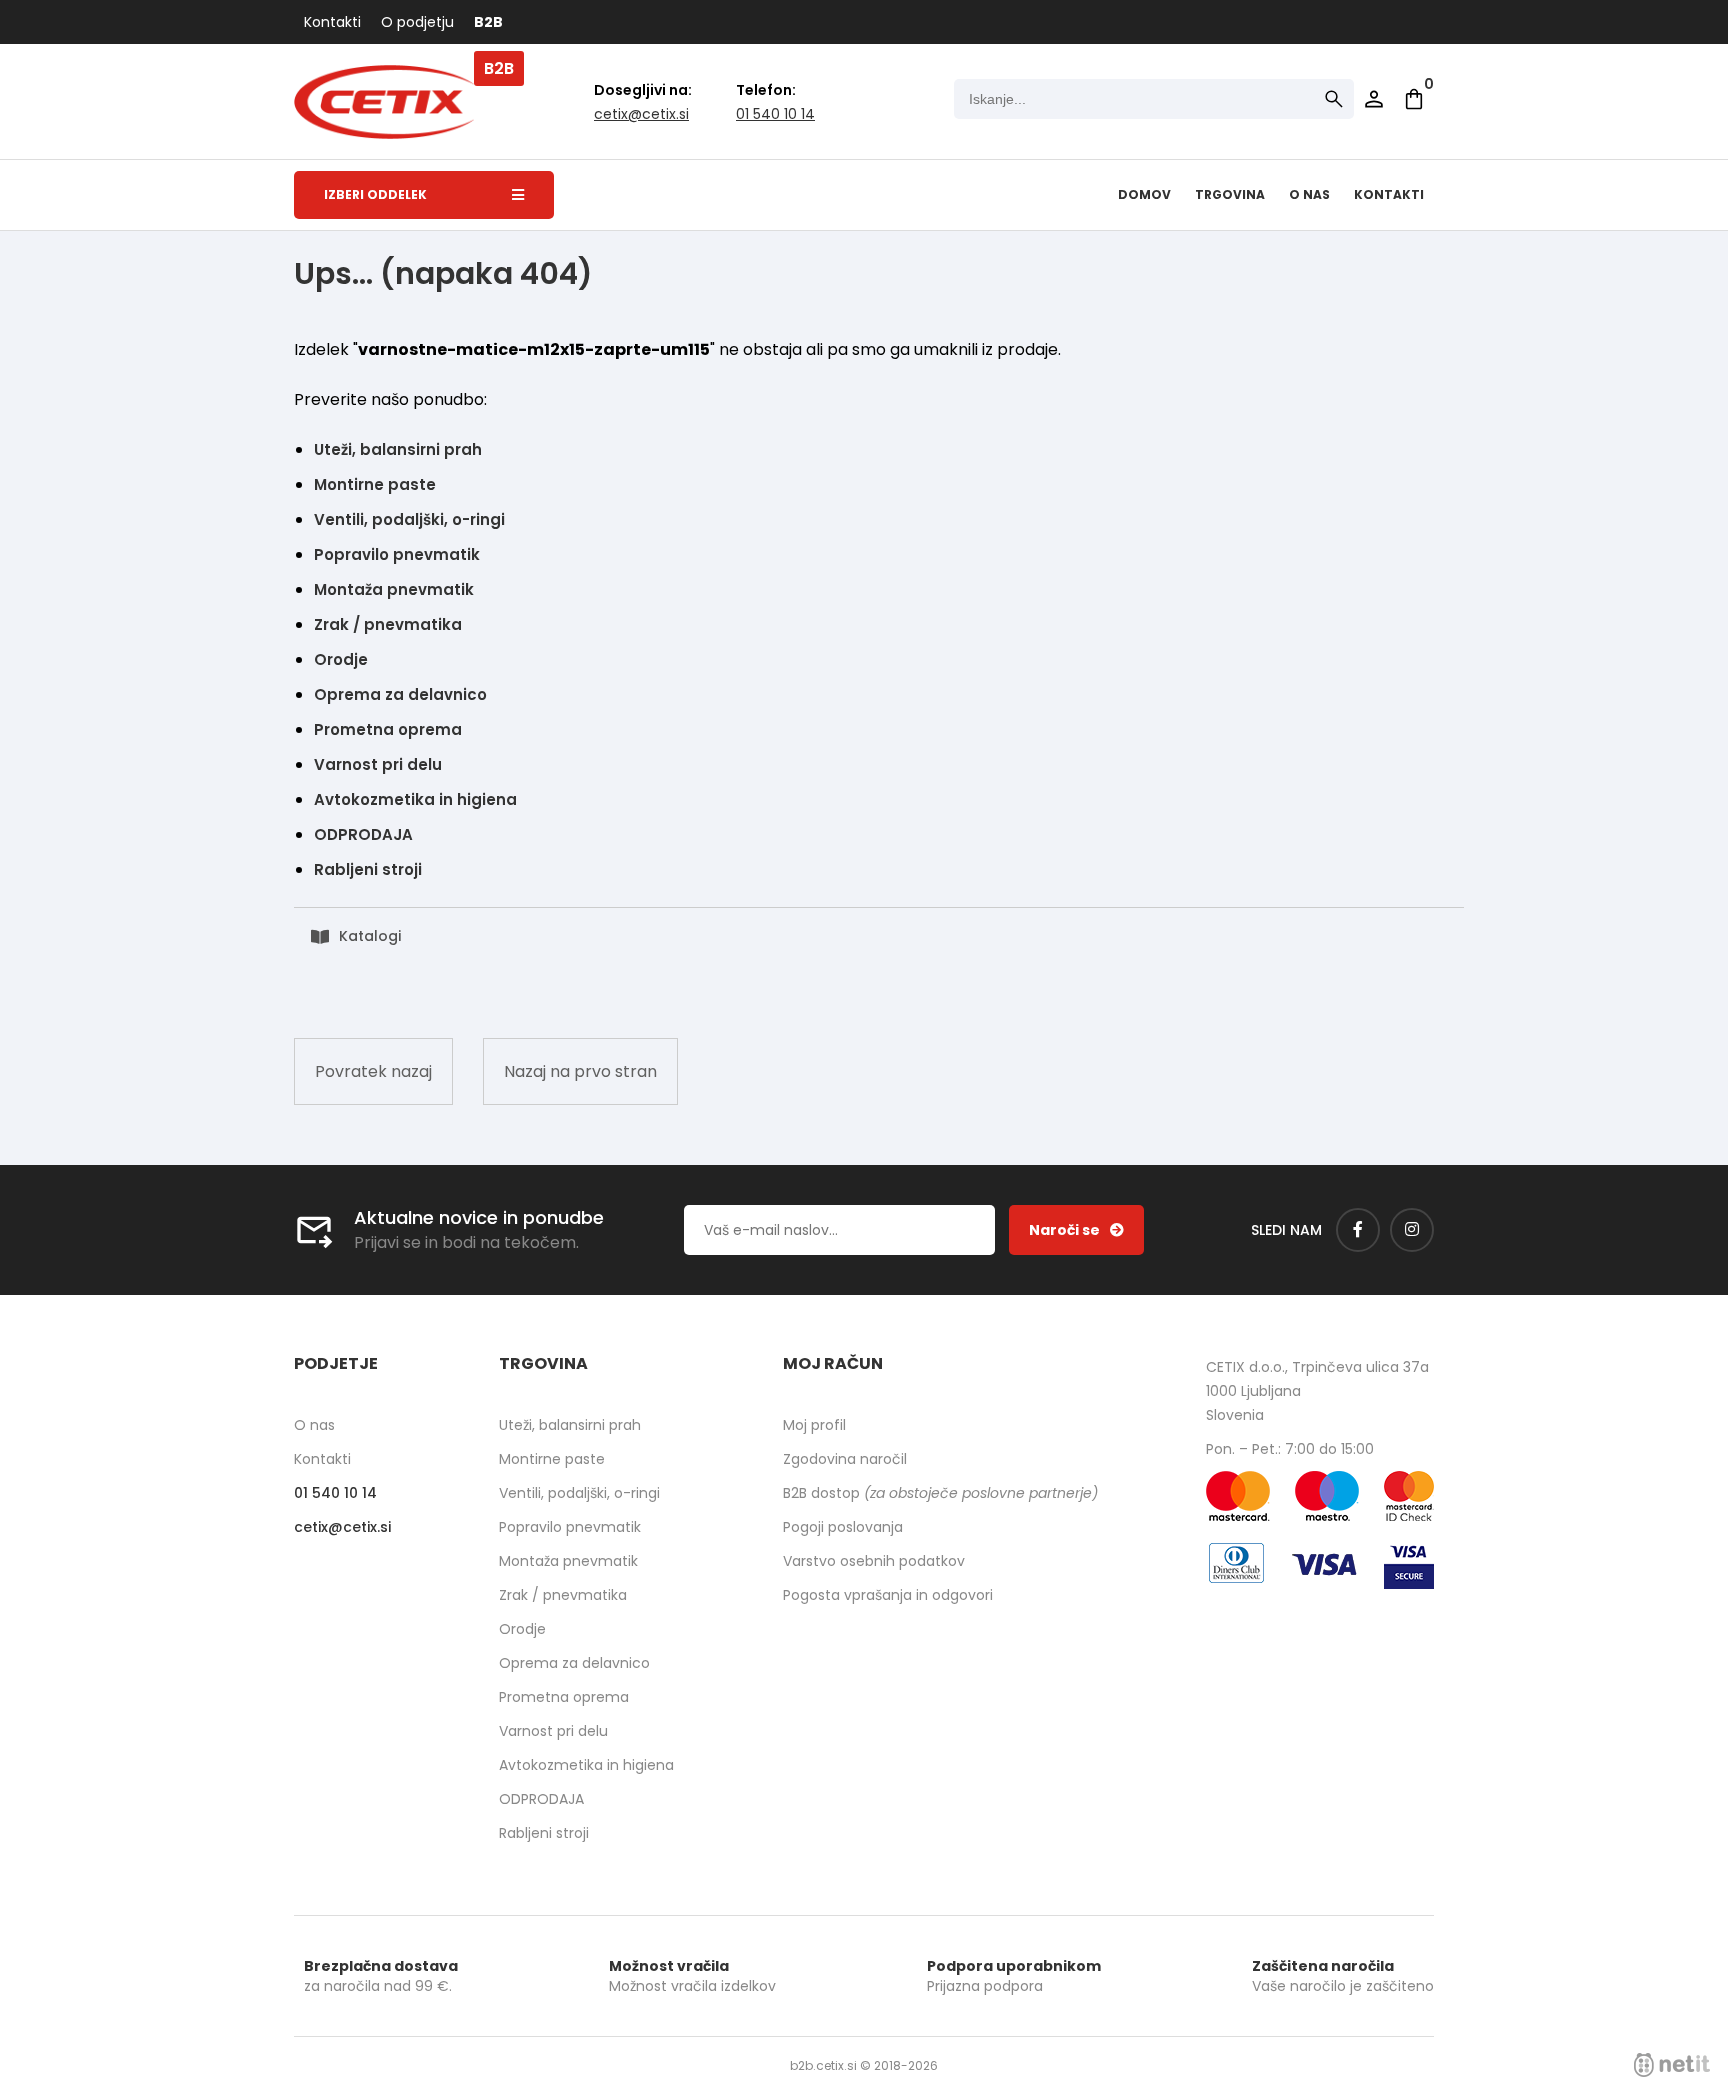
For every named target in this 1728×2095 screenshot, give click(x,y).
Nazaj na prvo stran (580, 1071)
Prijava (1374, 99)
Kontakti (332, 22)
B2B (488, 22)
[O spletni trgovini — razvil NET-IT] (1672, 2065)
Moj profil (814, 1425)
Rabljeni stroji (368, 869)
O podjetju (417, 22)
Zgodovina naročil (845, 1459)
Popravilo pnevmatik (397, 554)
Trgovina (1230, 194)
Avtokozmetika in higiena (415, 799)
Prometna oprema (388, 729)
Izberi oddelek (375, 194)
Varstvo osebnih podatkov (874, 1561)
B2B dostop (940, 1493)
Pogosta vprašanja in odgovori (888, 1595)
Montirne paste (375, 484)
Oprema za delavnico (400, 694)
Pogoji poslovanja (843, 1527)
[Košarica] (1414, 99)
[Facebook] (1358, 1230)
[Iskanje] (1334, 99)
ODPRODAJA (363, 834)
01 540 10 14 (775, 114)
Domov (1144, 194)
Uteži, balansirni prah (398, 449)
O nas (1309, 194)
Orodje (341, 659)
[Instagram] (1412, 1230)
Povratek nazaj (373, 1071)
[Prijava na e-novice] (1076, 1230)
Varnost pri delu (378, 764)
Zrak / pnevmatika (388, 624)
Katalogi (370, 936)
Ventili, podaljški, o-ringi (409, 519)
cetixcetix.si (641, 114)
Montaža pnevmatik (394, 589)
